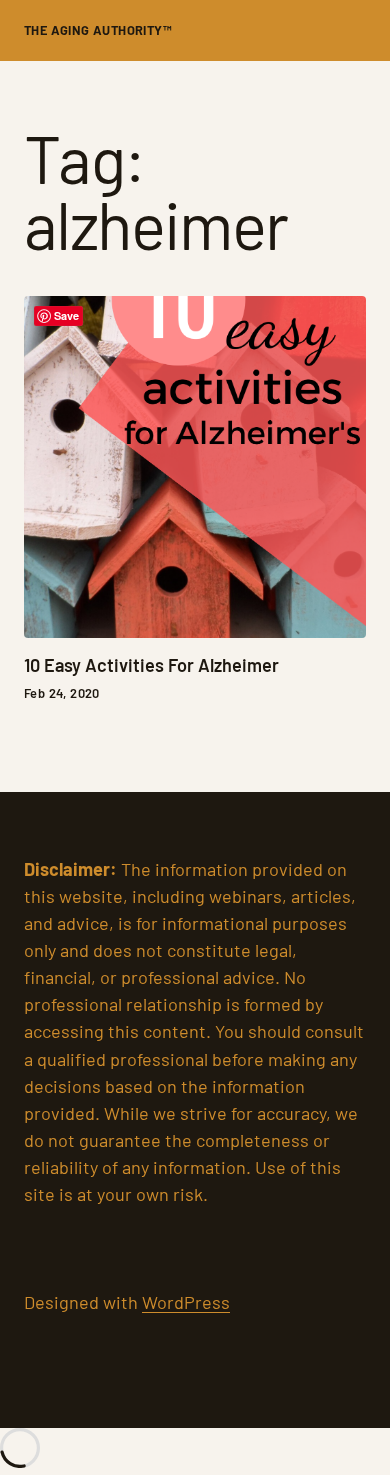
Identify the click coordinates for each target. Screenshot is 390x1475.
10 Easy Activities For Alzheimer (151, 666)
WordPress (186, 1302)
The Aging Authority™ (98, 30)
